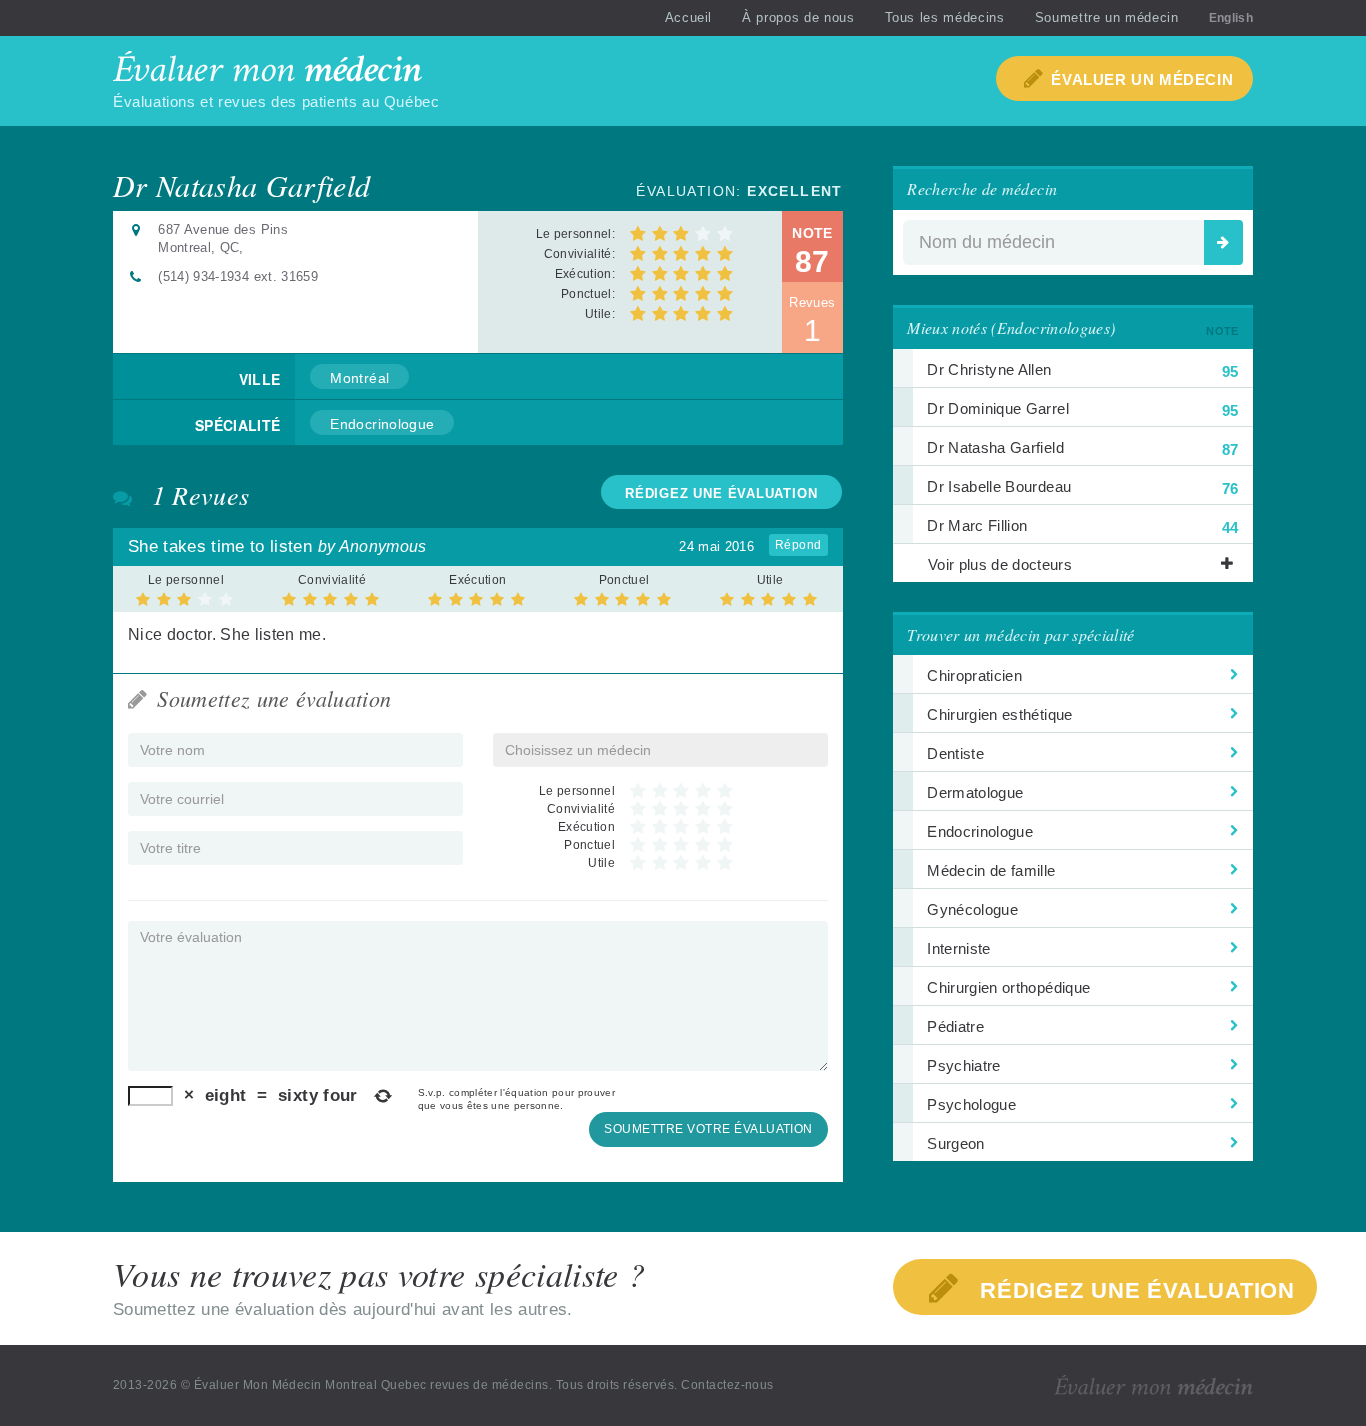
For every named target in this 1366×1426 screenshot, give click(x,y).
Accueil (689, 17)
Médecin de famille (991, 870)
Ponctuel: (588, 294)
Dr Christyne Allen (1082, 370)
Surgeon (955, 1143)
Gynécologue (972, 909)
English (1231, 18)
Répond (798, 545)
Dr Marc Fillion (1082, 526)
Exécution (477, 580)
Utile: (600, 314)
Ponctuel (624, 580)
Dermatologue (975, 792)
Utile (770, 580)
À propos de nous (798, 17)
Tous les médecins (945, 17)
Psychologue (971, 1104)
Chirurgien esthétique (999, 714)
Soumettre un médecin (1107, 17)
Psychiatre (963, 1065)
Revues (812, 320)
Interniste (958, 948)
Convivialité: (579, 254)
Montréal (359, 378)
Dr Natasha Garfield (1082, 448)
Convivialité (332, 580)
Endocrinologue (382, 424)
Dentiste (955, 753)
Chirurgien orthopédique (1008, 987)
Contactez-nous (727, 1385)
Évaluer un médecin (1142, 79)
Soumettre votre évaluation (708, 1129)
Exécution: (585, 274)
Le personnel (186, 580)
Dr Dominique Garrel (1082, 409)
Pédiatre (955, 1026)
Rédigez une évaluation (1134, 1290)
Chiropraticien (974, 675)
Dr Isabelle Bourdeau (1082, 487)
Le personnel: (575, 234)
